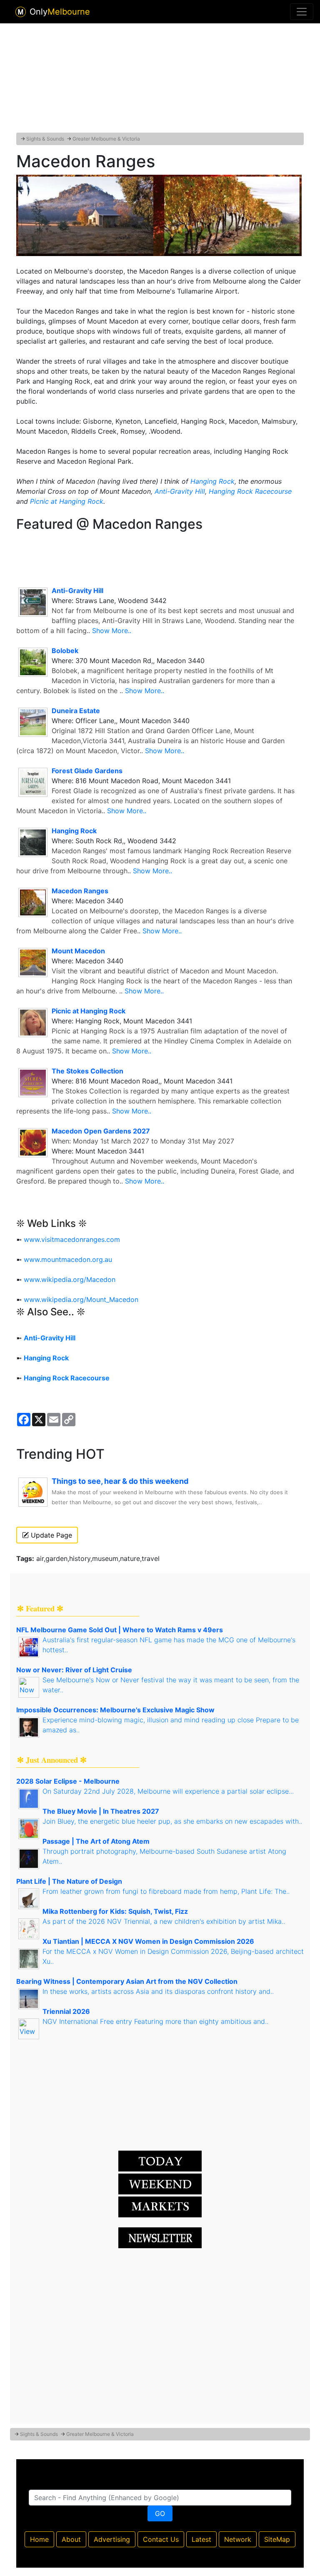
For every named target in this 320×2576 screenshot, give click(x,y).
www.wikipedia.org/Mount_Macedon (81, 1299)
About (71, 2539)
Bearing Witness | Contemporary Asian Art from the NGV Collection (127, 1981)
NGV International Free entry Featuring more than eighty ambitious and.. (155, 2021)
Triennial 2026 (66, 2011)
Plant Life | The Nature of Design (69, 1881)
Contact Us (161, 2539)
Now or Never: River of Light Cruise (74, 1670)
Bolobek (65, 651)
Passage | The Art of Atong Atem (96, 1841)
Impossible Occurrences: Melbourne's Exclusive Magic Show (115, 1710)
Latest (201, 2539)
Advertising (112, 2539)
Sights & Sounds (45, 139)
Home (39, 2539)
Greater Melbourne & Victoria (106, 139)
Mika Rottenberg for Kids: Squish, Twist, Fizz (115, 1911)
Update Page (50, 1535)
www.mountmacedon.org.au (68, 1259)
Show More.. (112, 631)
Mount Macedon (78, 951)
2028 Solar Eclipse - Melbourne (68, 1781)
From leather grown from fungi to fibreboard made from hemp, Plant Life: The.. (166, 1891)
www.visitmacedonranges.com (72, 1239)
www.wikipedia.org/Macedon (70, 1279)
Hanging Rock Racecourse (250, 491)
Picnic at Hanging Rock (67, 501)
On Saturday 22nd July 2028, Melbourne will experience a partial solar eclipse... (168, 1791)
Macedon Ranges (80, 891)
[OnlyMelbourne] (21, 12)
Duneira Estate (76, 711)
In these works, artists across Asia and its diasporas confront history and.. (158, 1991)
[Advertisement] (160, 76)
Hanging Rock (212, 481)
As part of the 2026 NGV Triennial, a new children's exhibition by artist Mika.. (164, 1921)
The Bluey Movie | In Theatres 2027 (101, 1811)
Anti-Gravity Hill (180, 491)
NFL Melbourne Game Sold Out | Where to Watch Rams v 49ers (120, 1630)
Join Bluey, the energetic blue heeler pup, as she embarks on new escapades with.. (172, 1821)
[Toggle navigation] (302, 12)
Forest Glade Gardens (87, 771)
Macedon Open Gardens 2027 (101, 1131)
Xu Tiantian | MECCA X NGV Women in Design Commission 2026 (148, 1941)
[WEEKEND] (160, 2207)
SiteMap (277, 2539)
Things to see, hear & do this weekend (120, 1481)
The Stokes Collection (87, 1071)
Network (238, 2539)
